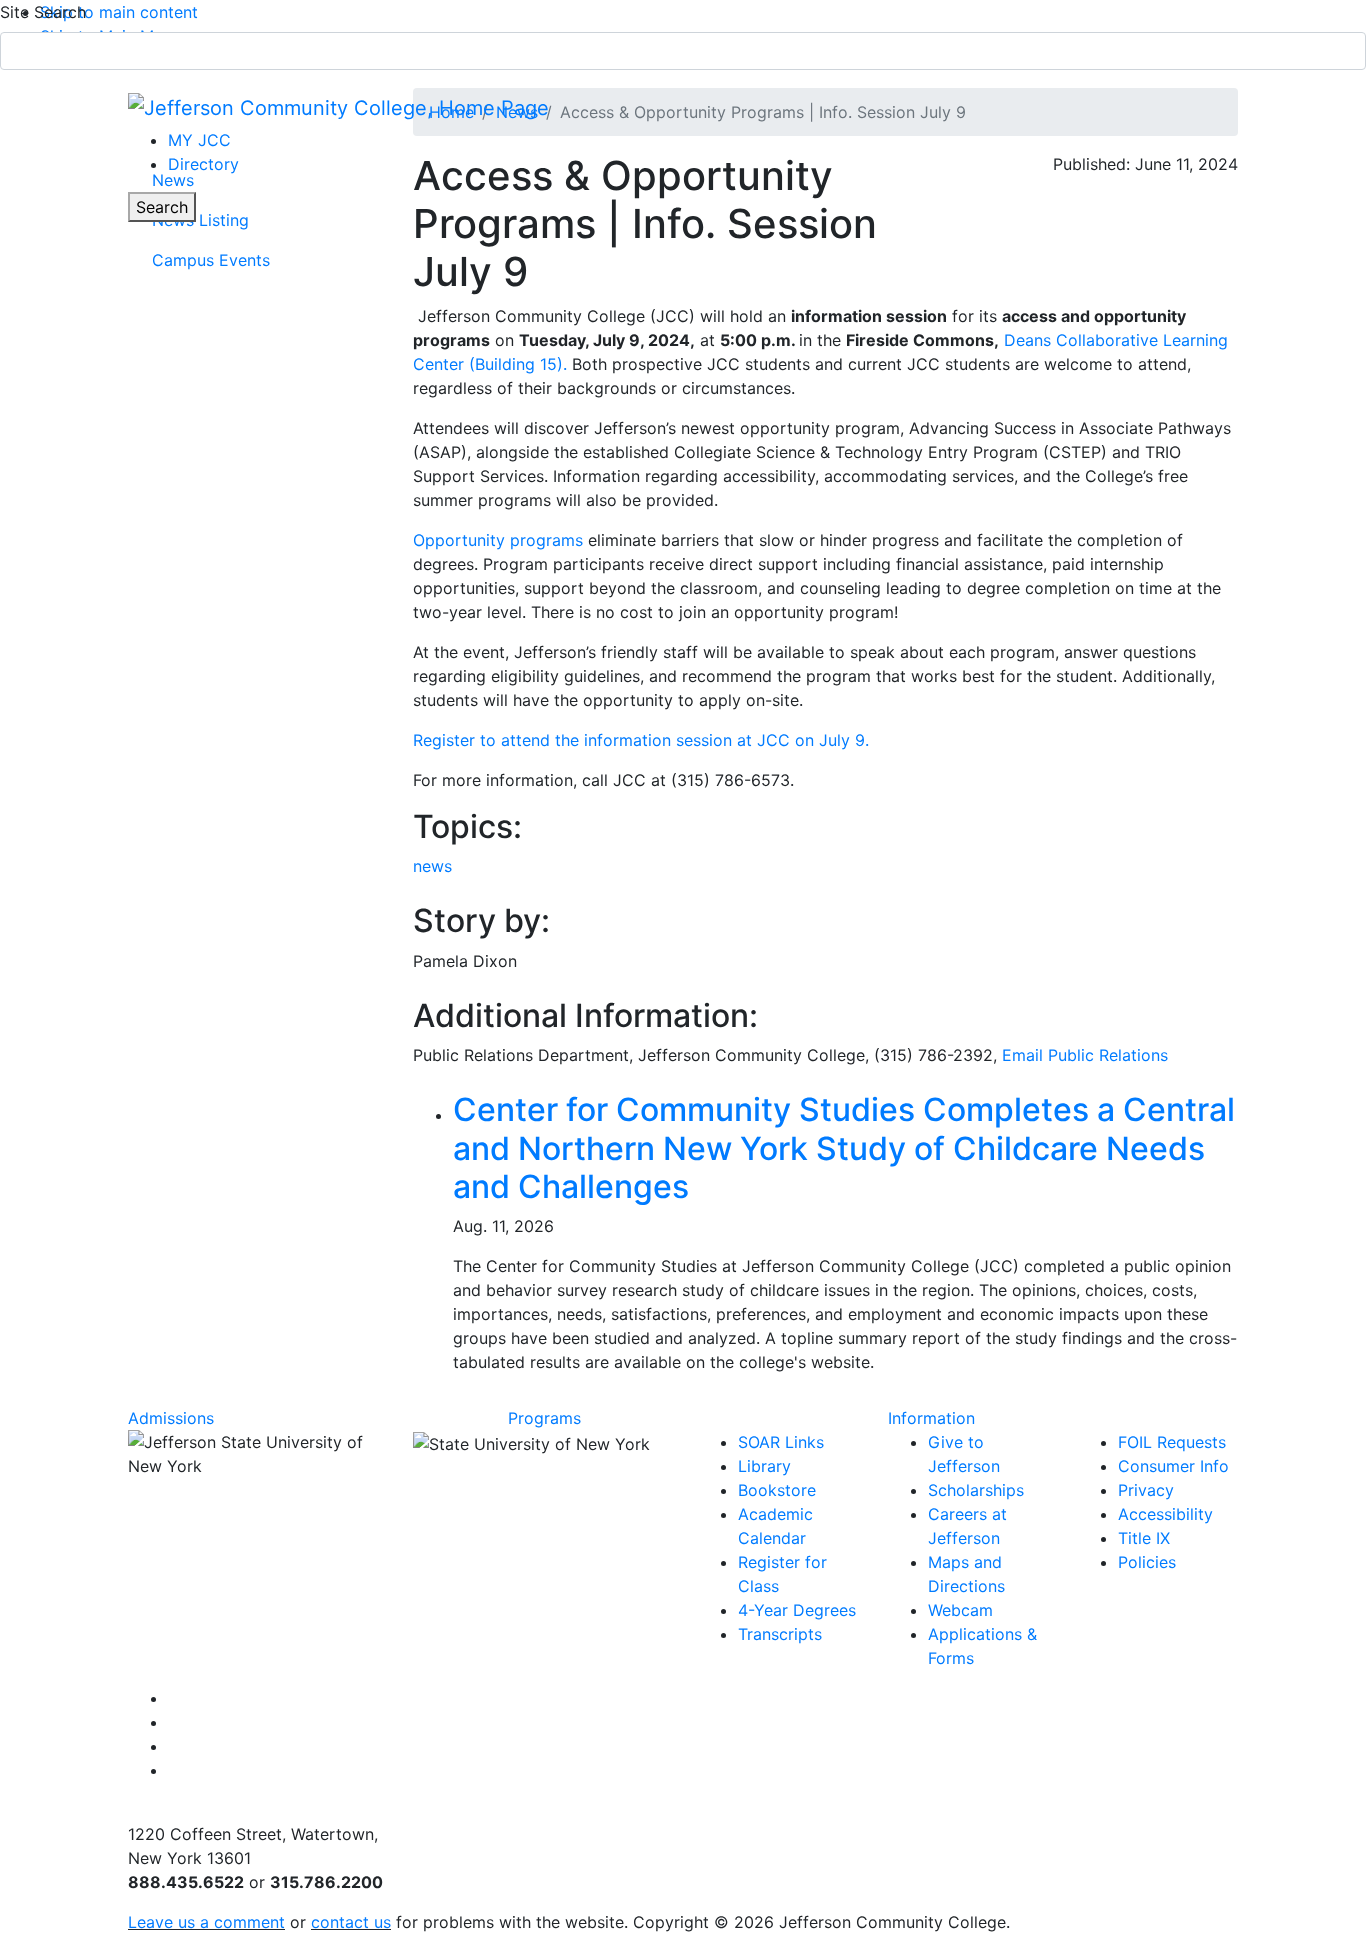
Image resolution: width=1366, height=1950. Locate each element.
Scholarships (976, 1490)
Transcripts (780, 1634)
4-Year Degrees (797, 1610)
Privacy (1146, 1490)
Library (764, 1466)
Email (1085, 1055)
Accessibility (1165, 1514)
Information (931, 1418)
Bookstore (777, 1490)
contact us (351, 1922)
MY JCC (199, 140)
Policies (1147, 1562)
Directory (203, 164)
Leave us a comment (206, 1922)
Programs (544, 1418)
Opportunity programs (498, 540)
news (432, 866)
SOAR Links (781, 1442)
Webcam (960, 1610)
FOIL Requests (1172, 1442)
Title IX (1144, 1538)
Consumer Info (1173, 1466)
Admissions (171, 1418)
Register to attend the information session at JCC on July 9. (641, 740)
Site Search (43, 12)
